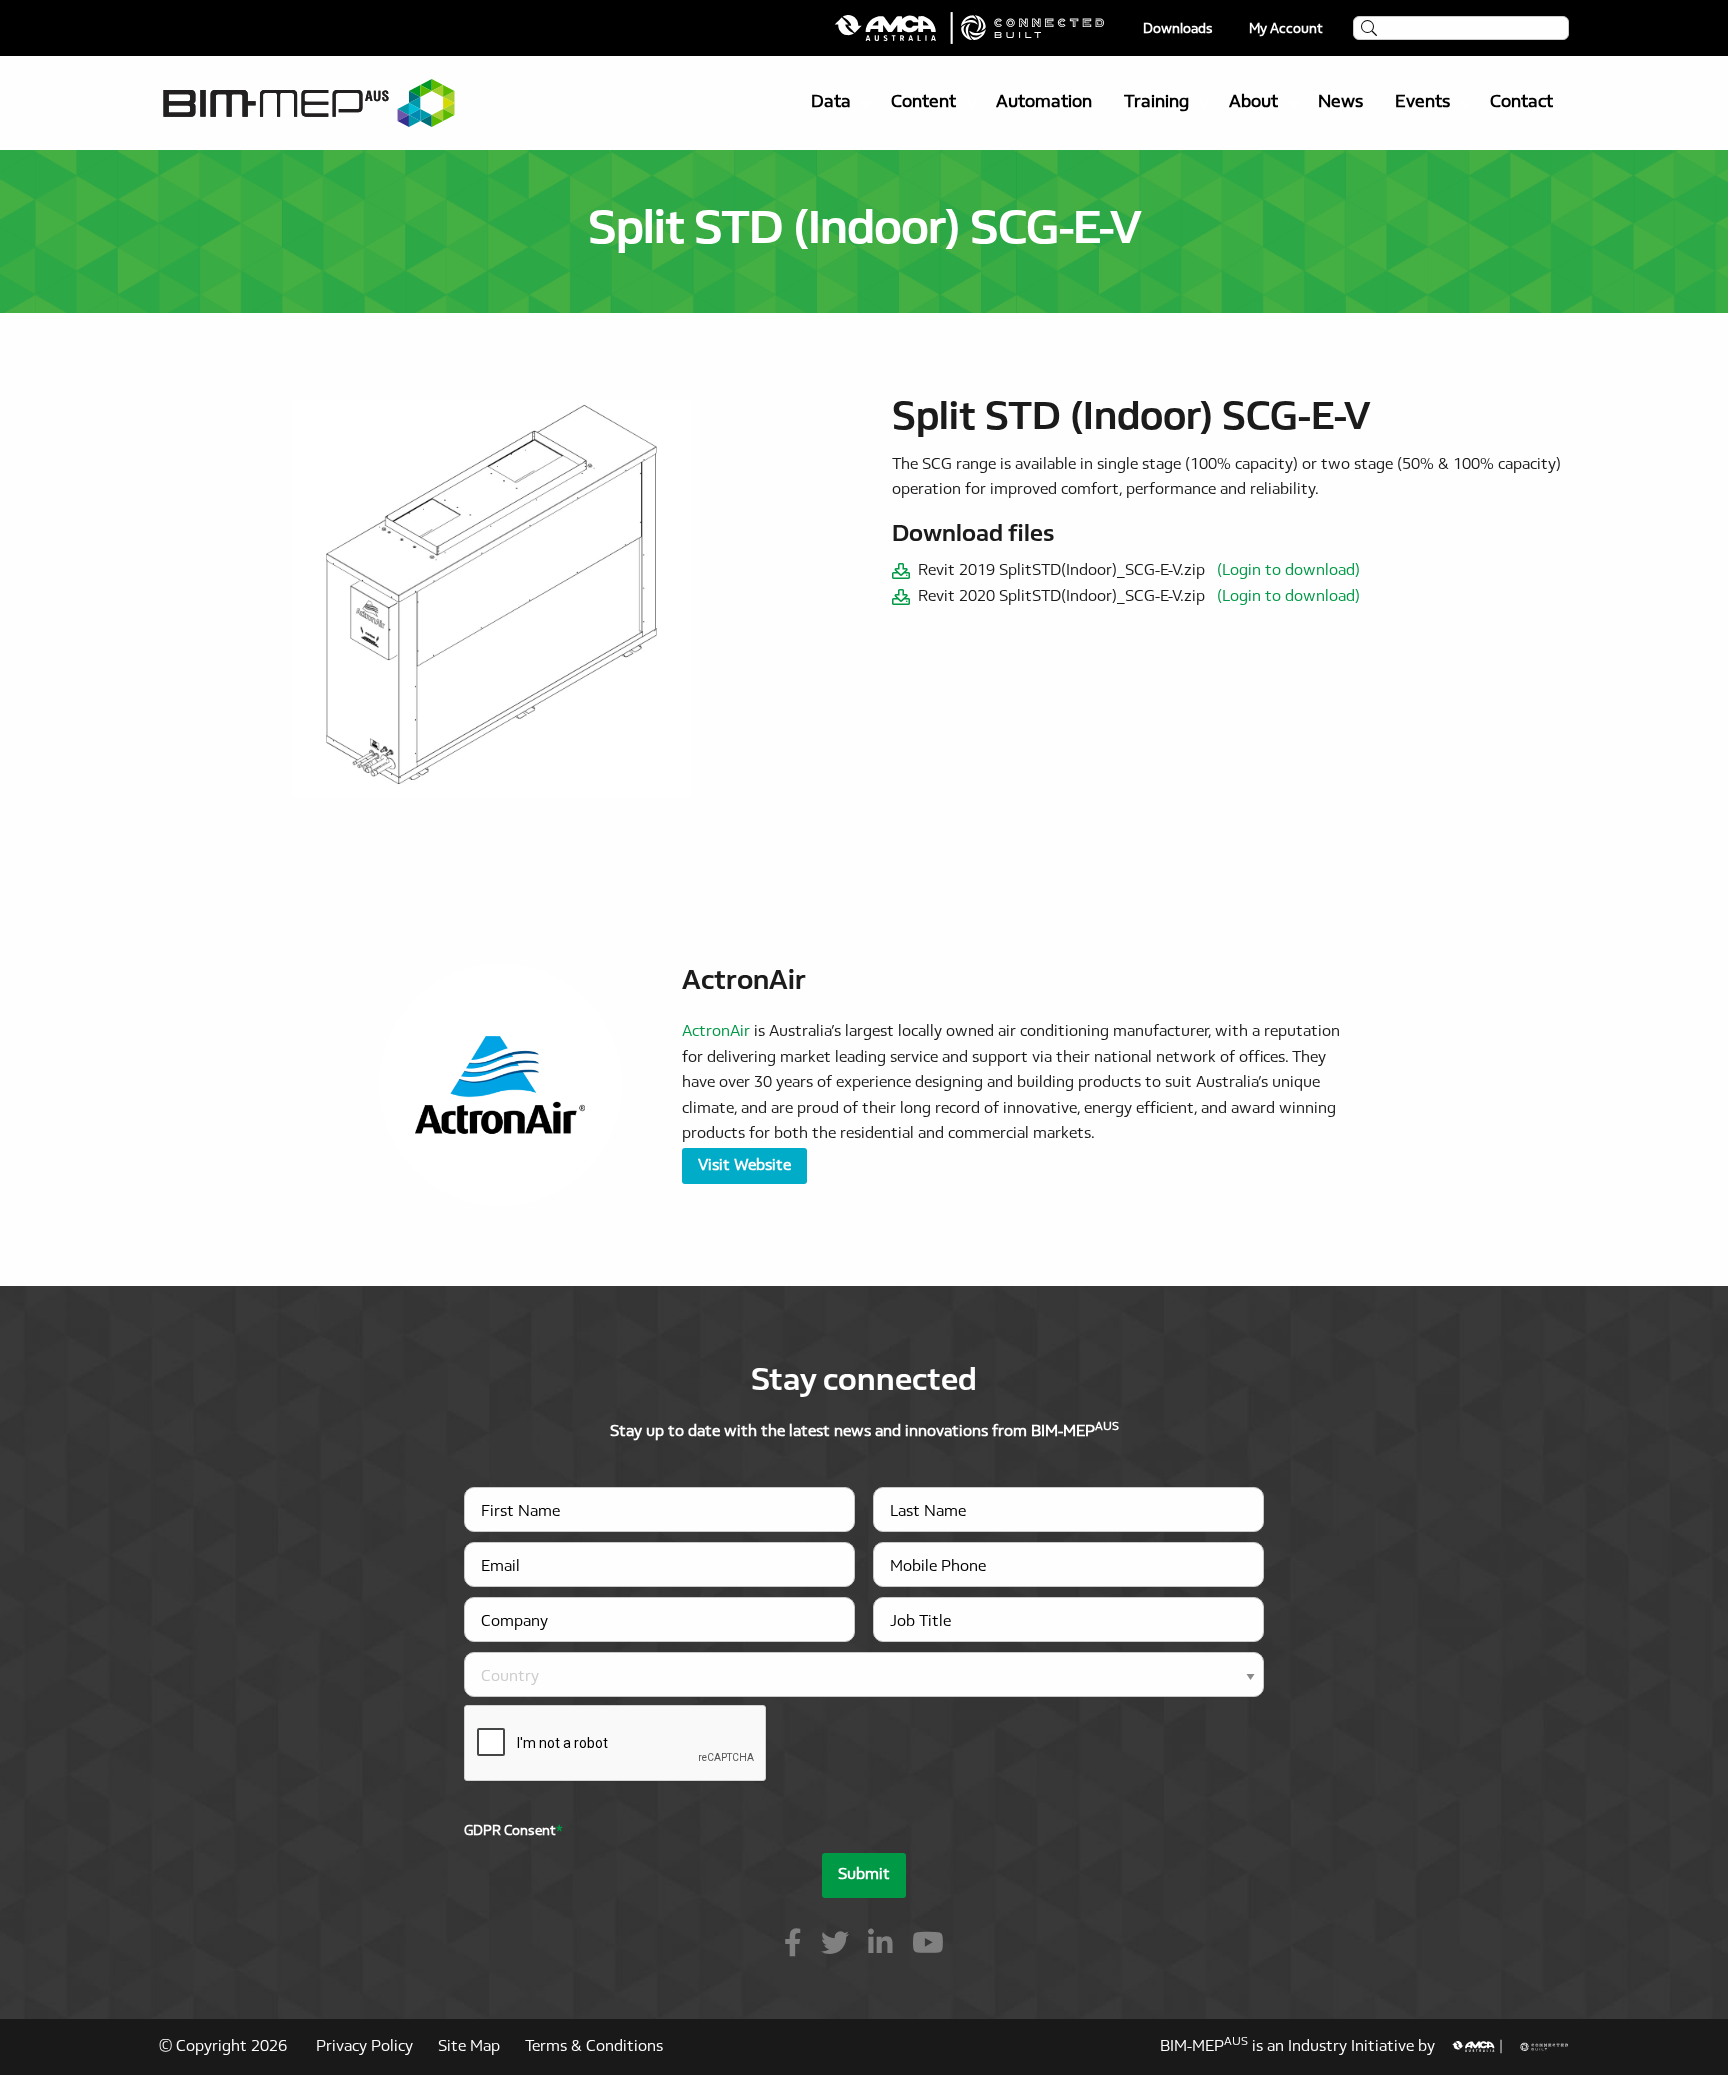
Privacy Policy (364, 2047)
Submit (864, 1875)
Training (1156, 103)
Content (923, 103)
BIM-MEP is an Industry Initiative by (1305, 2047)
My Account (1286, 30)
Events (1422, 103)
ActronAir (716, 1032)
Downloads (1178, 30)
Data (831, 103)
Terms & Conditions (594, 2047)
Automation (1044, 103)
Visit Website (744, 1166)
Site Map (469, 2047)
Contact (1521, 103)
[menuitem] (835, 103)
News (1340, 103)
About (1253, 103)
